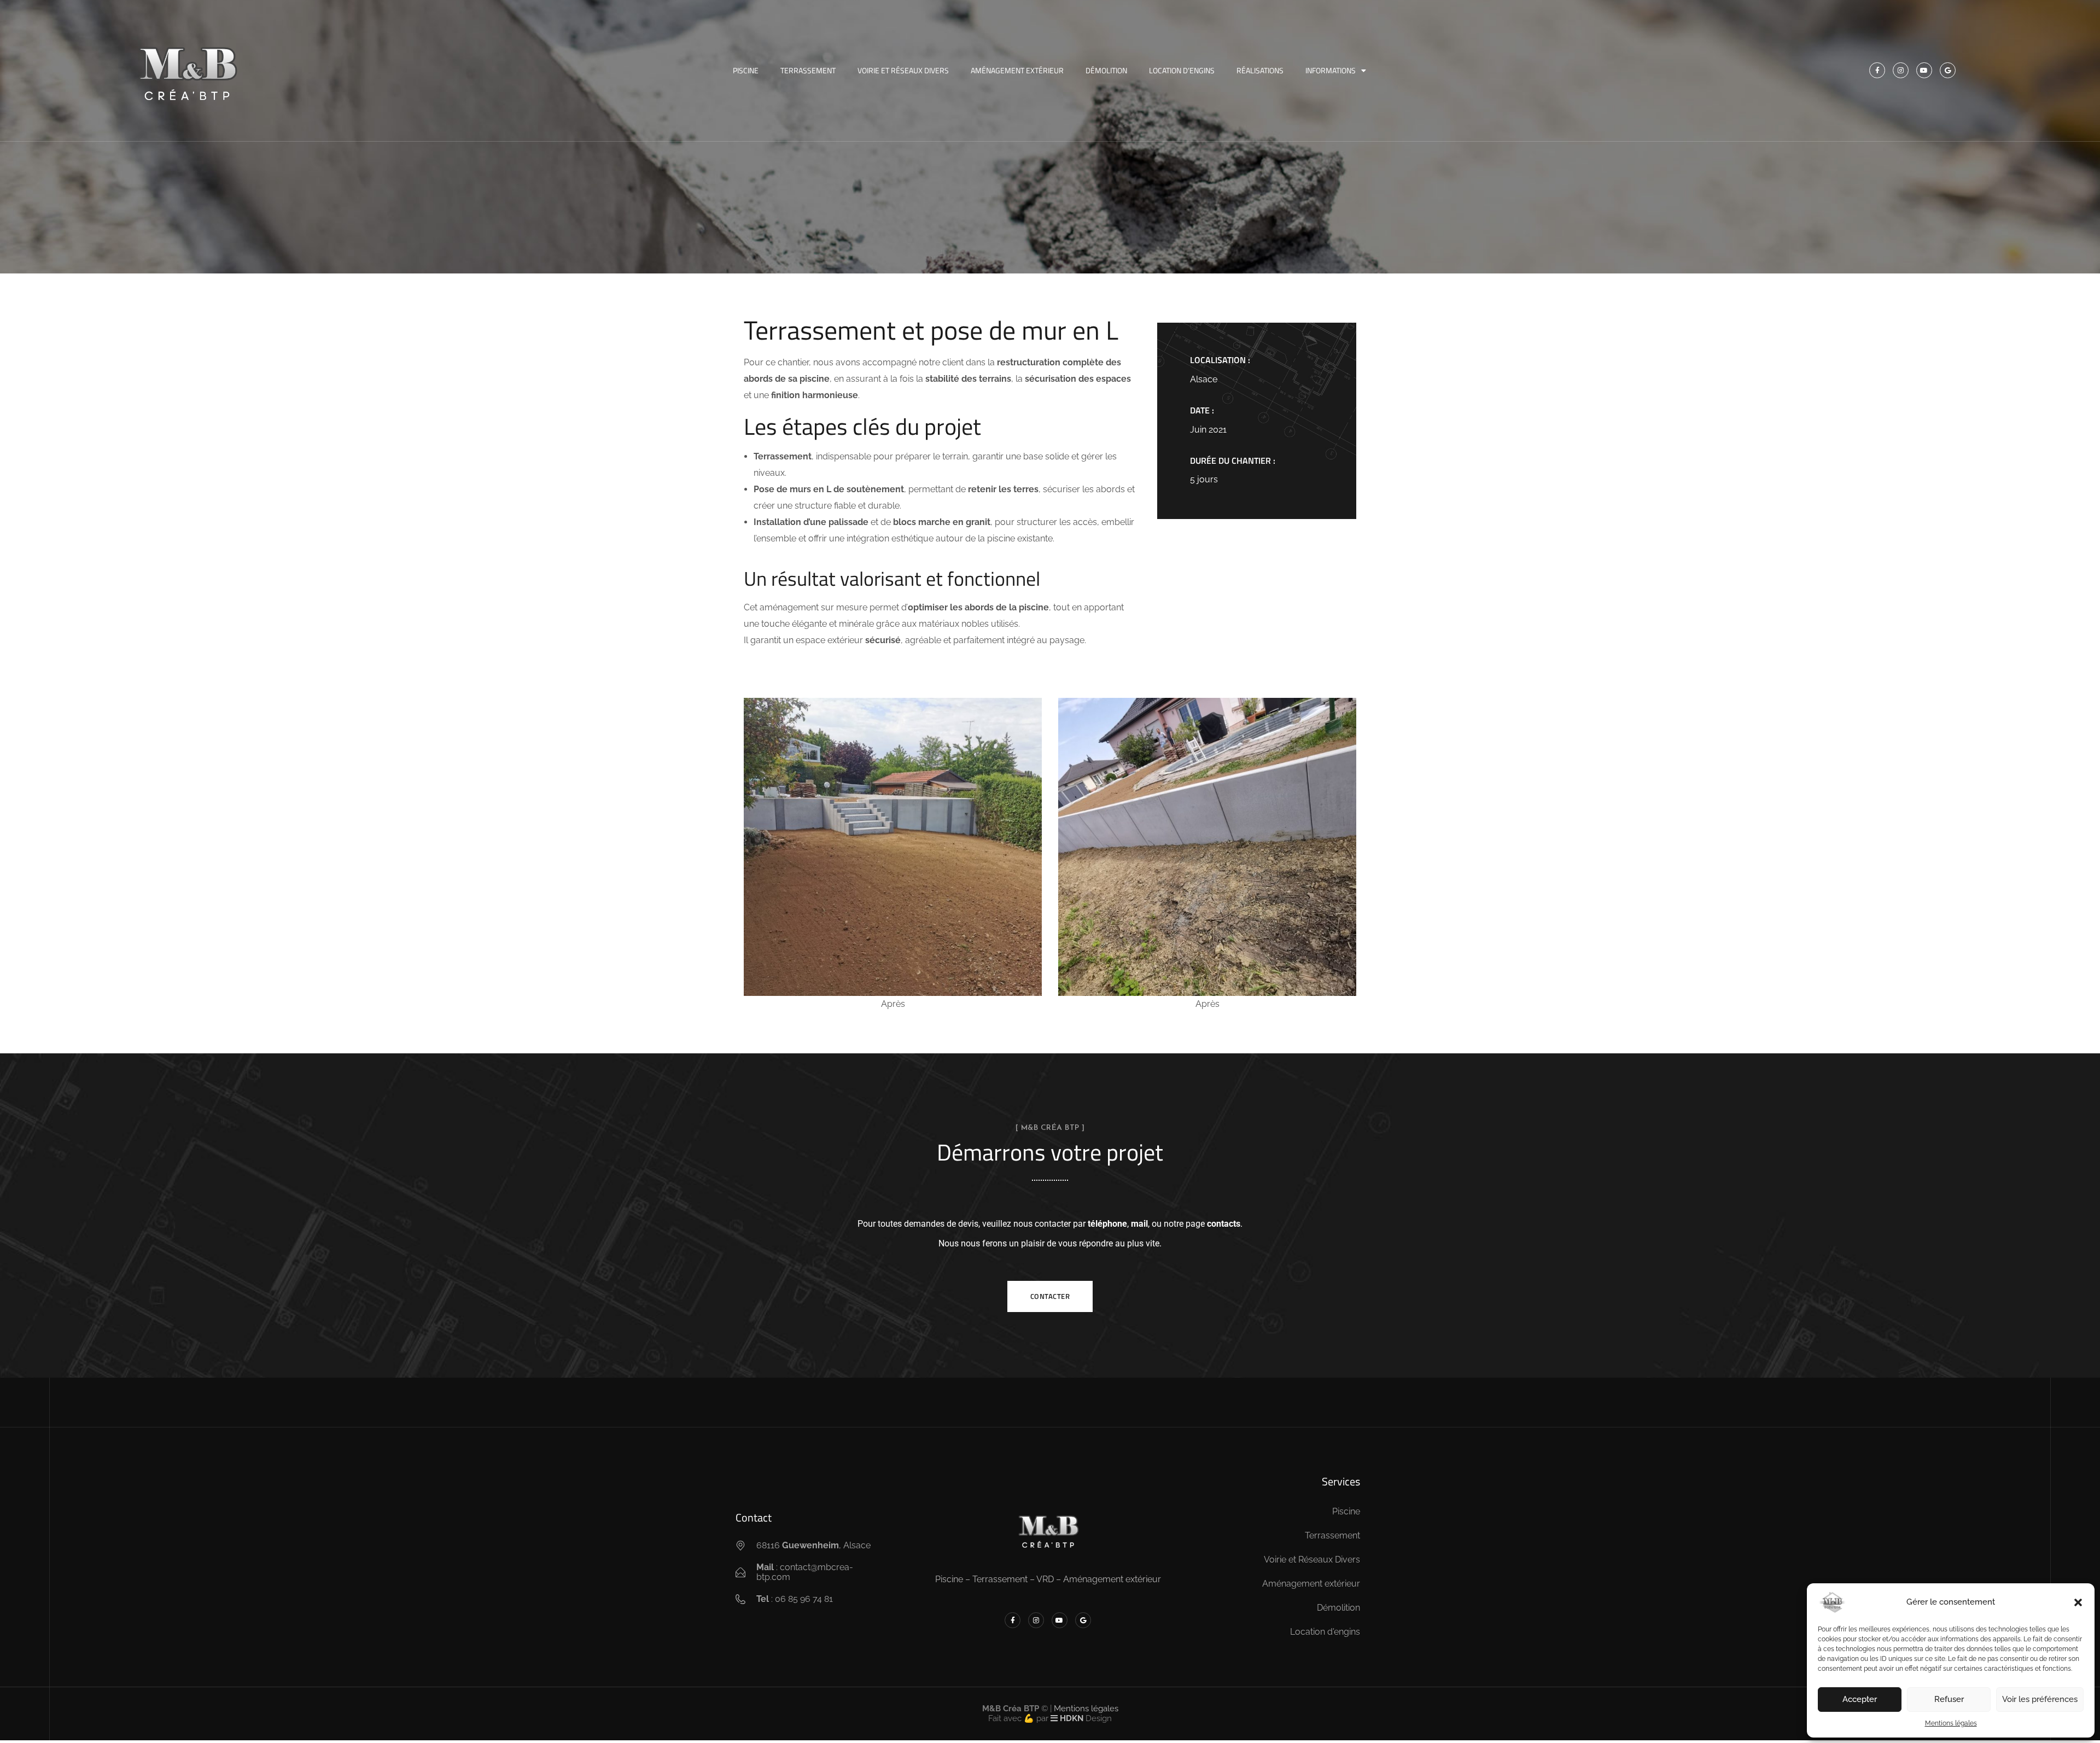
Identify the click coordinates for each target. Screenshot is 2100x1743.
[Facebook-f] (1877, 70)
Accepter (1860, 1699)
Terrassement (808, 70)
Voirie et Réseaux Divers (903, 70)
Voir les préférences (2040, 1699)
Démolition (1106, 70)
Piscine (746, 70)
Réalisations (1260, 70)
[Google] (1948, 70)
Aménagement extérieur (1017, 70)
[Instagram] (1901, 70)
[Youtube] (1924, 70)
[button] (2078, 1602)
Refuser (1949, 1699)
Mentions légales (1951, 1723)
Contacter (1050, 1296)
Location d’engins (1182, 70)
